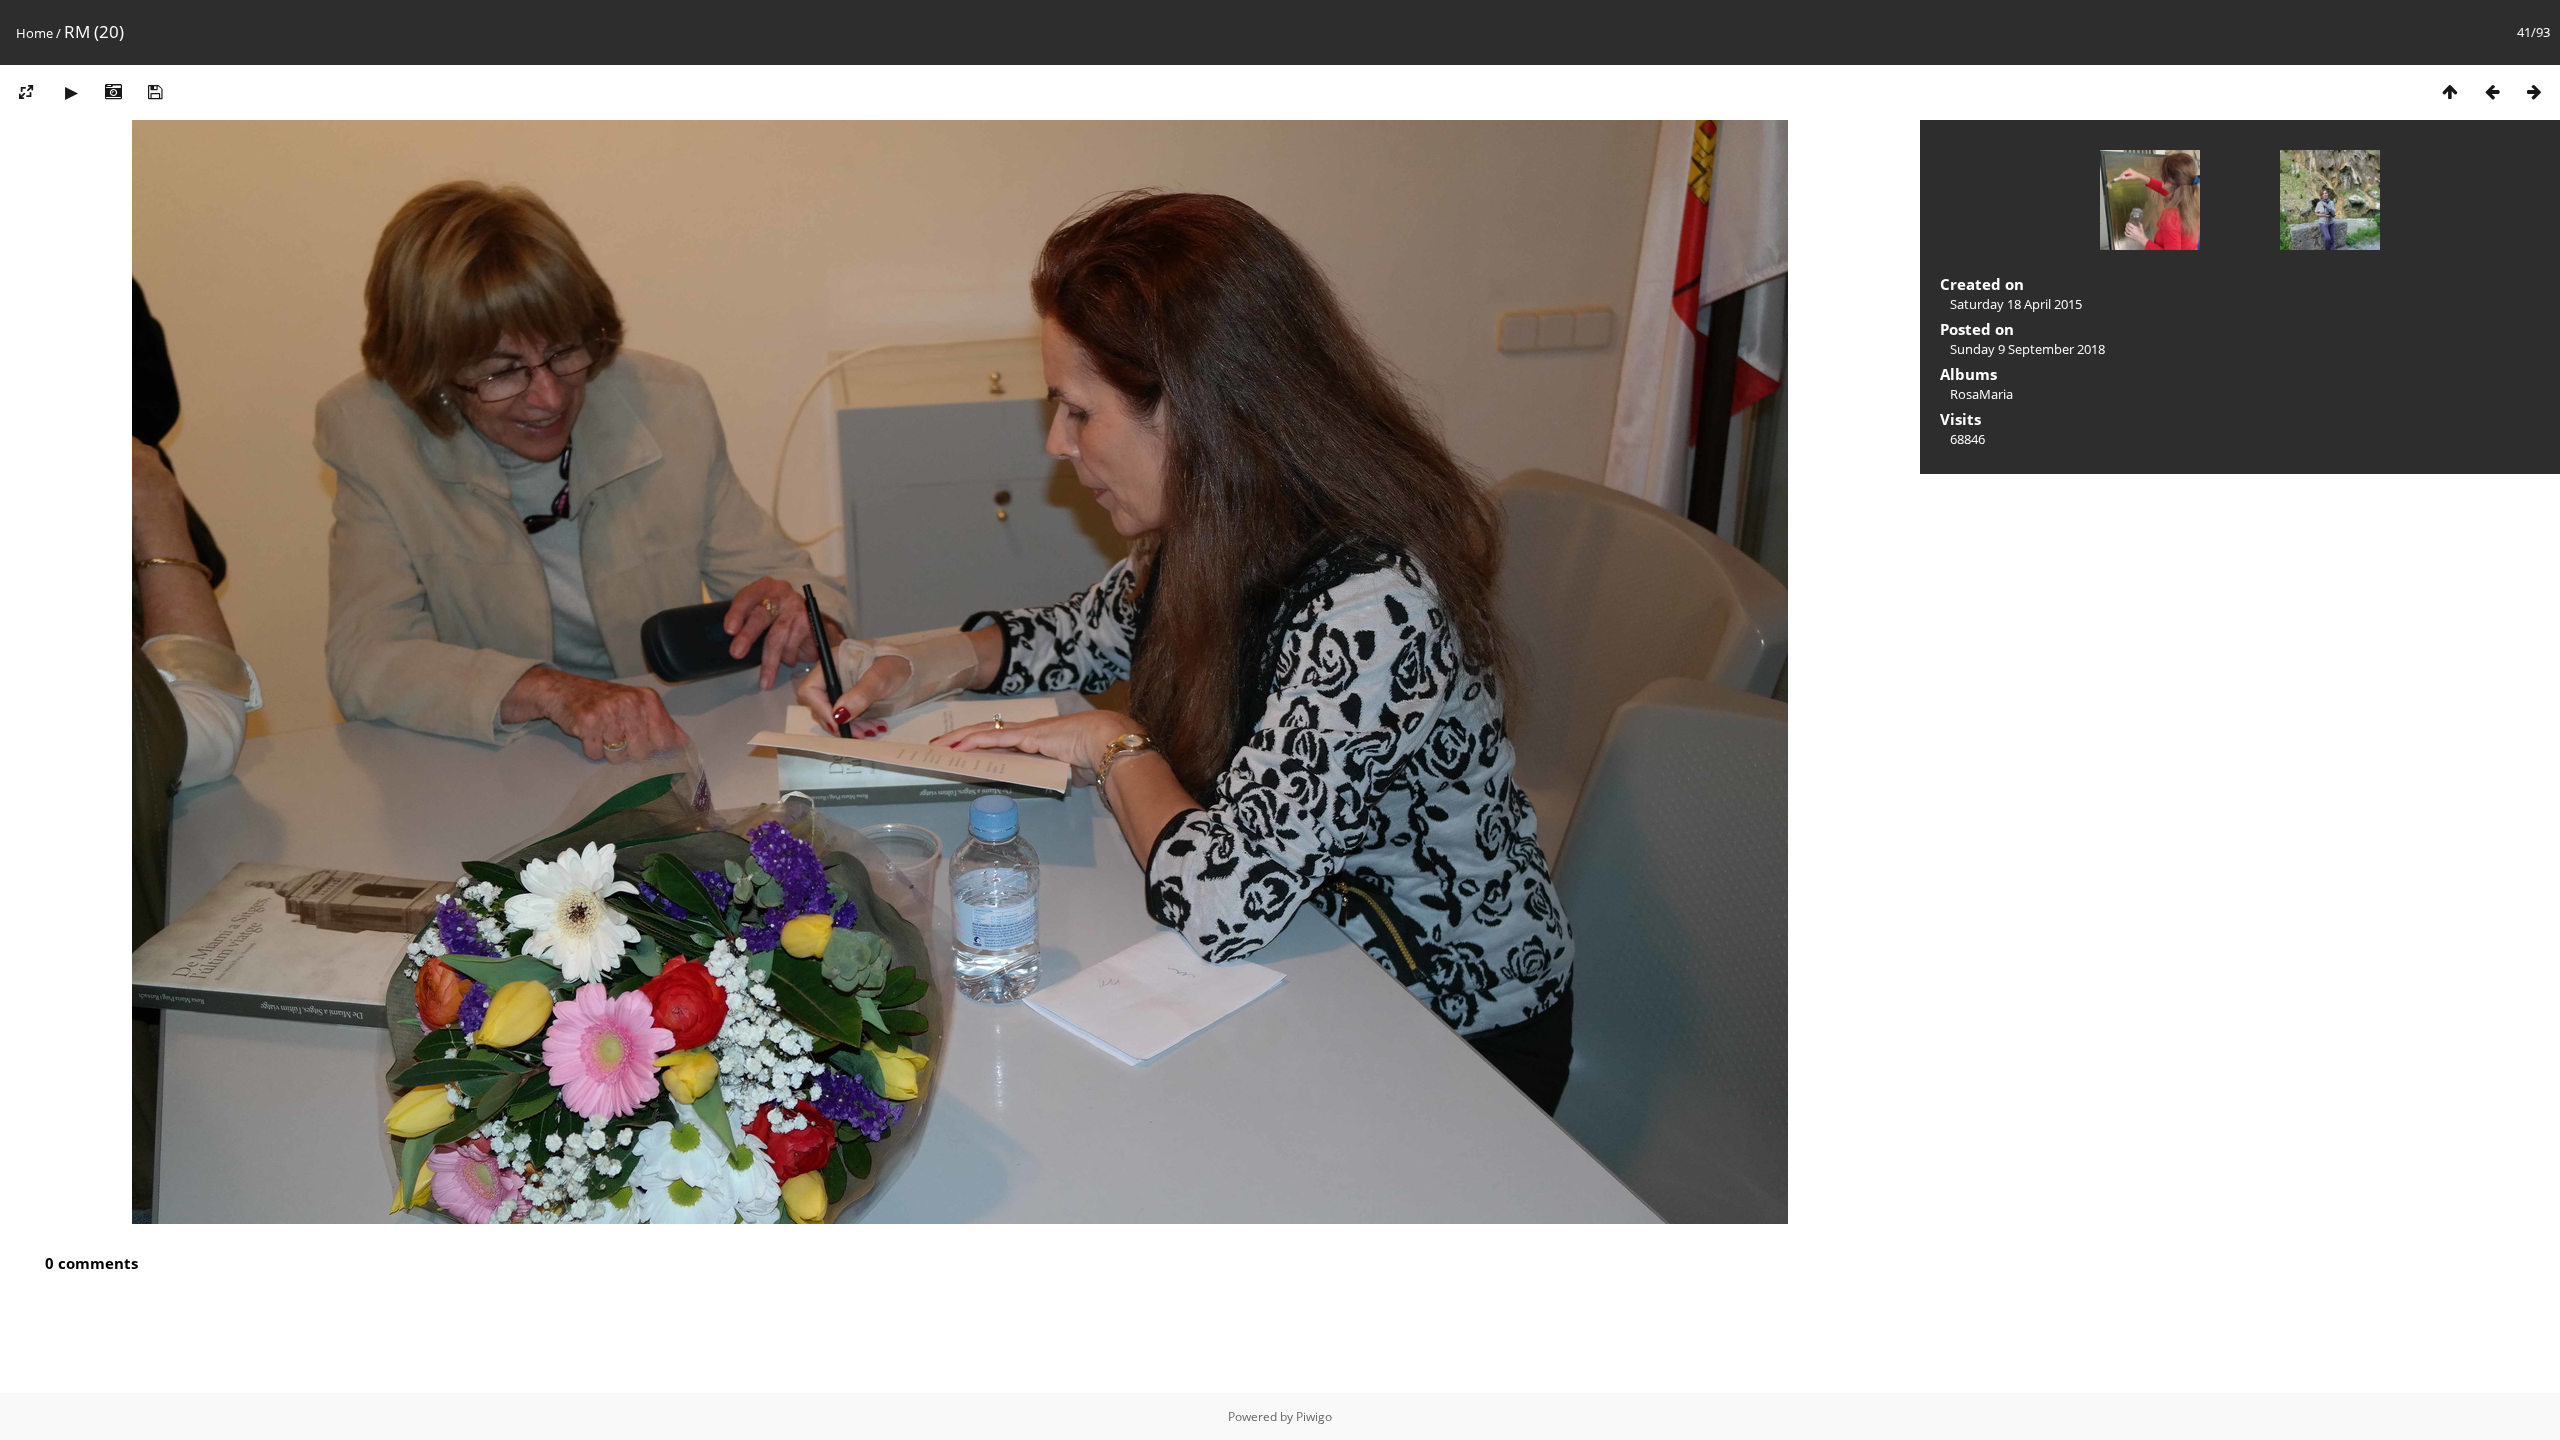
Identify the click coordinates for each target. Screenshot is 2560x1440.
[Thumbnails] (2450, 91)
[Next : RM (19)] (2534, 91)
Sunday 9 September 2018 (2027, 349)
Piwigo (1314, 1416)
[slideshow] (71, 91)
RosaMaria (1981, 394)
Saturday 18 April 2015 (2016, 304)
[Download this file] (155, 91)
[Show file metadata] (113, 91)
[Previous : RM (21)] (2492, 91)
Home (34, 33)
